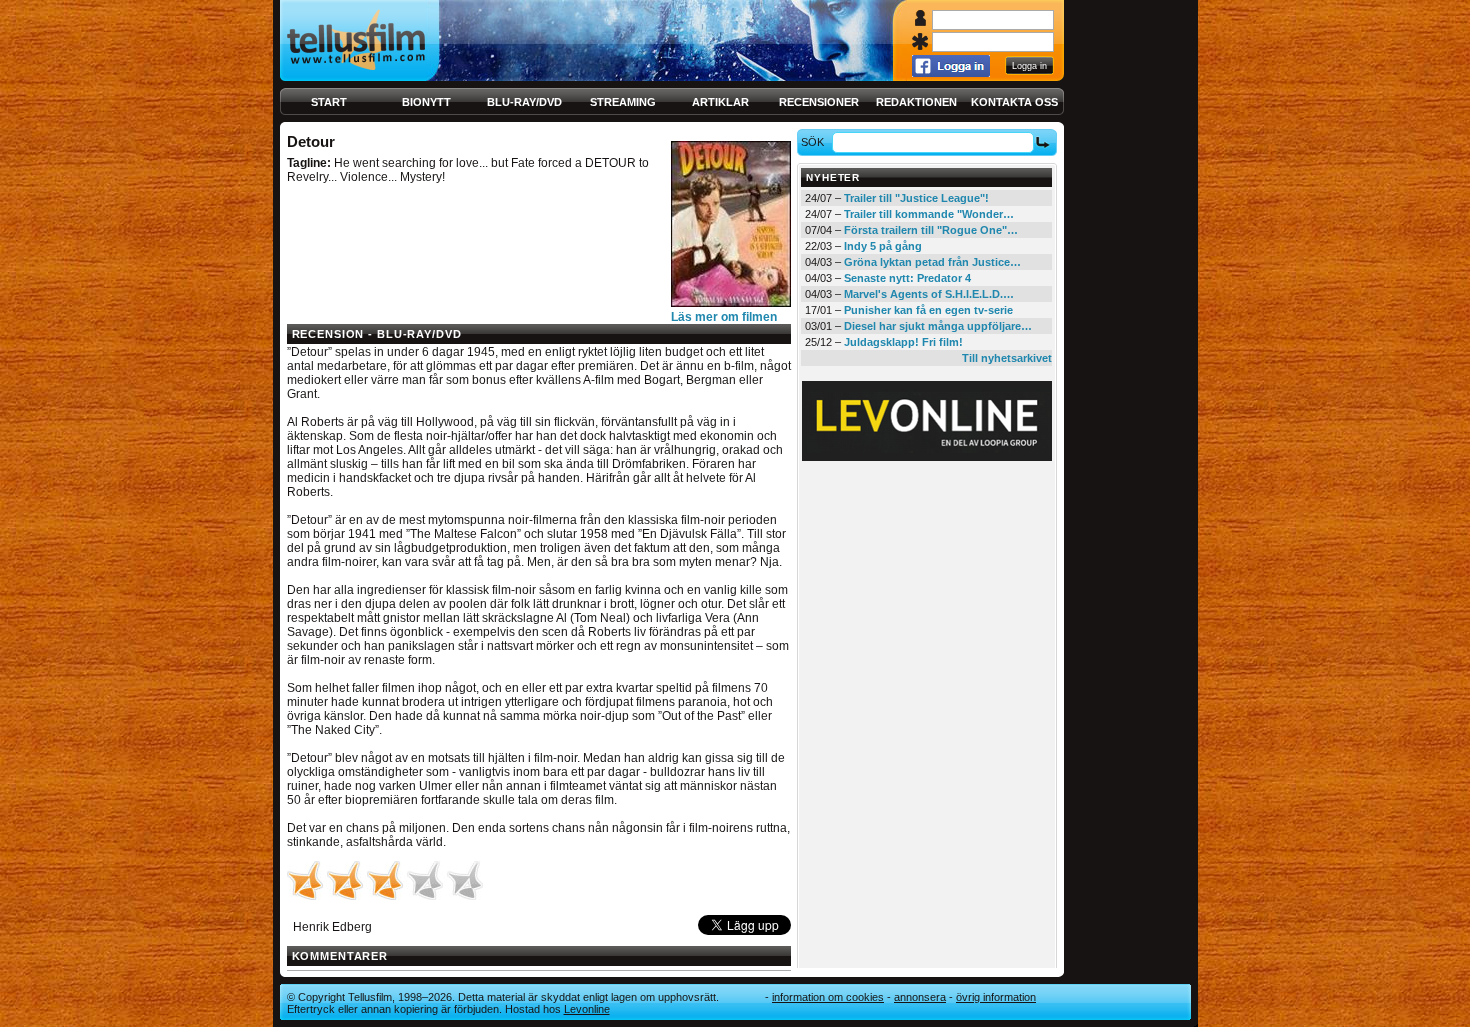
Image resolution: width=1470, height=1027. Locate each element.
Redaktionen (916, 102)
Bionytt (426, 102)
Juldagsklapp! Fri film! (903, 342)
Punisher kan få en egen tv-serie (928, 310)
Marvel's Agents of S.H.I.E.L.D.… (929, 294)
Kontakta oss (1014, 102)
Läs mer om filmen (724, 317)
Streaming (623, 102)
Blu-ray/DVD (524, 102)
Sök (812, 142)
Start (329, 102)
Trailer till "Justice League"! (916, 198)
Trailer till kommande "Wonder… (929, 214)
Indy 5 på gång (883, 246)
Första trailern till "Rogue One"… (931, 230)
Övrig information (996, 997)
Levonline (587, 1009)
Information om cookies (828, 997)
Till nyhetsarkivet (1007, 358)
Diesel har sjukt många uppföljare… (938, 326)
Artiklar (720, 102)
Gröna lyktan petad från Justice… (932, 262)
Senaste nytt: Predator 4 (907, 278)
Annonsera (920, 997)
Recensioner (819, 102)
